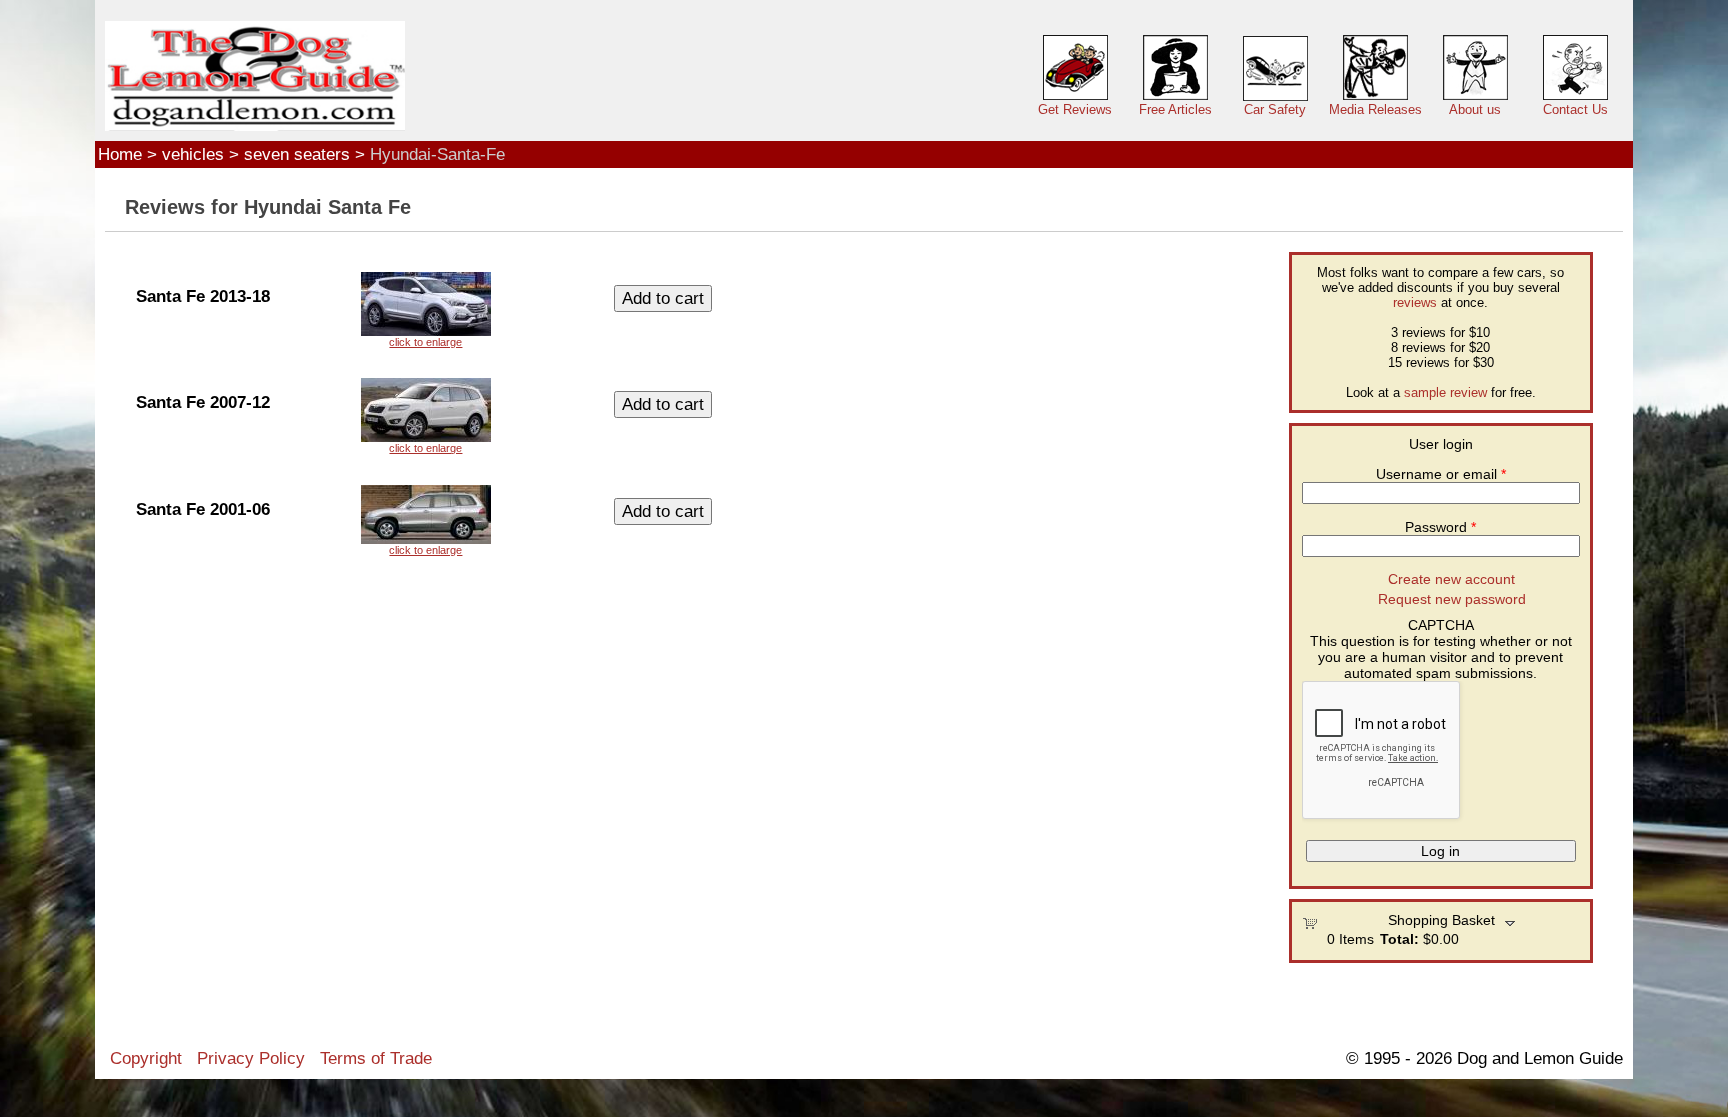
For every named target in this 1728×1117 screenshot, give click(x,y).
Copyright (146, 1058)
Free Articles (1175, 109)
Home (120, 154)
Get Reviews (1075, 109)
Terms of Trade (376, 1058)
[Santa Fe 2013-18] (426, 310)
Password (1440, 527)
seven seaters (297, 154)
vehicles (193, 154)
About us (1475, 109)
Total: (1399, 939)
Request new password (1452, 599)
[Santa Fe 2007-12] (426, 416)
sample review (1445, 392)
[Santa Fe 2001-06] (426, 520)
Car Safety (1275, 109)
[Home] (255, 76)
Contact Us (1575, 109)
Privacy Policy (251, 1058)
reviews (1415, 302)
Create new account (1451, 579)
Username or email (1441, 474)
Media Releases (1375, 109)
